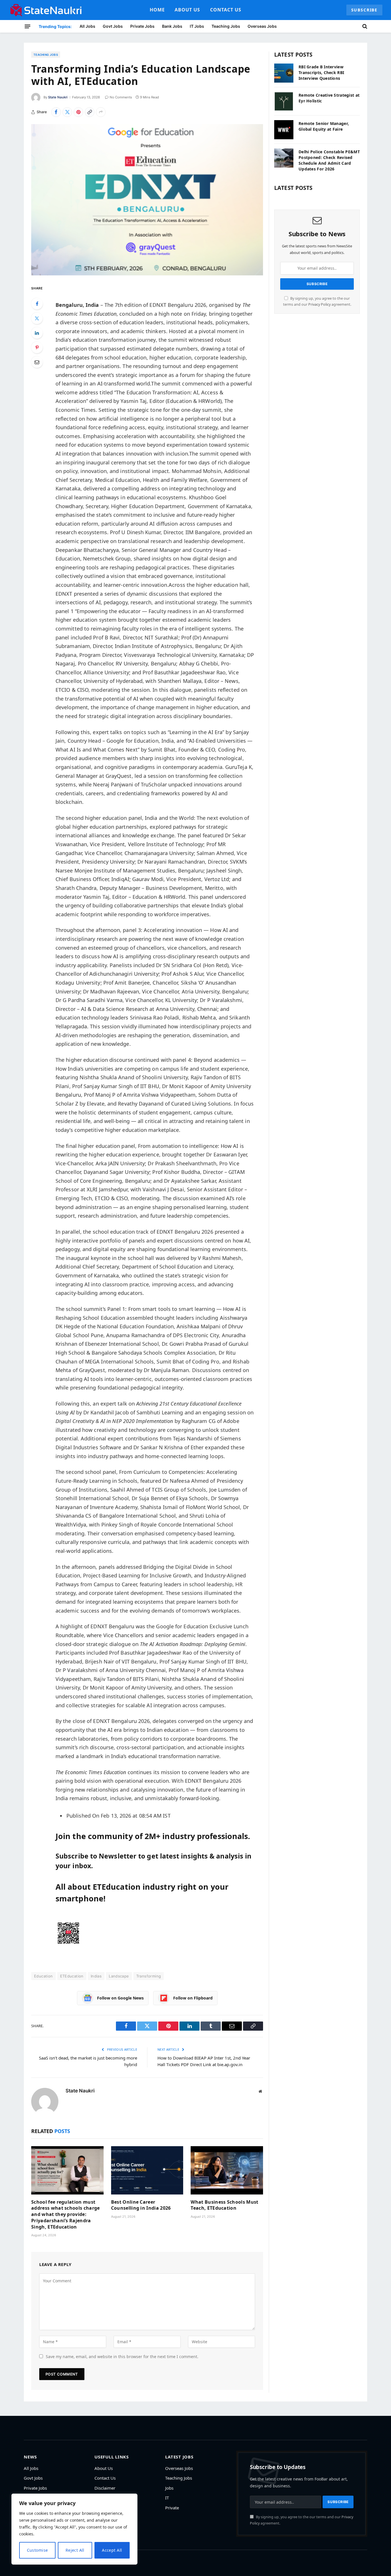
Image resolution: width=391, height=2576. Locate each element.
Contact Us (226, 10)
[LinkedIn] (37, 333)
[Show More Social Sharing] (101, 112)
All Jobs (87, 26)
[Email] (37, 362)
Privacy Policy (319, 304)
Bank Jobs (172, 26)
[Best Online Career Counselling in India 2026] (147, 2170)
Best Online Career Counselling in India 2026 (141, 2205)
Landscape (119, 1976)
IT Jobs (197, 26)
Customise (37, 2550)
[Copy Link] (90, 112)
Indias (96, 1976)
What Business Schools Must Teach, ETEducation (224, 2205)
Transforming (149, 1976)
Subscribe (364, 10)
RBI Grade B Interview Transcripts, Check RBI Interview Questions (321, 72)
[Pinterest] (37, 347)
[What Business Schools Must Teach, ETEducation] (227, 2170)
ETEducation (72, 1976)
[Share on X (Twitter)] (67, 112)
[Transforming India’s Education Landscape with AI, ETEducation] (147, 200)
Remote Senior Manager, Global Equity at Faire (324, 126)
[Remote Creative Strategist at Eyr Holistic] (284, 101)
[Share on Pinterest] (78, 112)
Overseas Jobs (262, 26)
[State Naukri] (46, 10)
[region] (74, 2529)
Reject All (75, 2550)
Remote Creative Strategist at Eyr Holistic (329, 98)
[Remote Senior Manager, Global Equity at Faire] (284, 130)
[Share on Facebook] (56, 112)
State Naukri (58, 97)
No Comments (121, 97)
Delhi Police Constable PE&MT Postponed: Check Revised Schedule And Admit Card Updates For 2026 (329, 160)
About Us (187, 10)
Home (157, 10)
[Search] (364, 26)
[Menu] (27, 26)
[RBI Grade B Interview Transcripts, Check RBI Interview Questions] (284, 73)
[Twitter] (37, 318)
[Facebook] (37, 304)
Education (44, 1976)
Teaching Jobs (226, 26)
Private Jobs (142, 26)
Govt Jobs (113, 26)
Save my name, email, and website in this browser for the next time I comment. (122, 2357)
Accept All (112, 2550)
